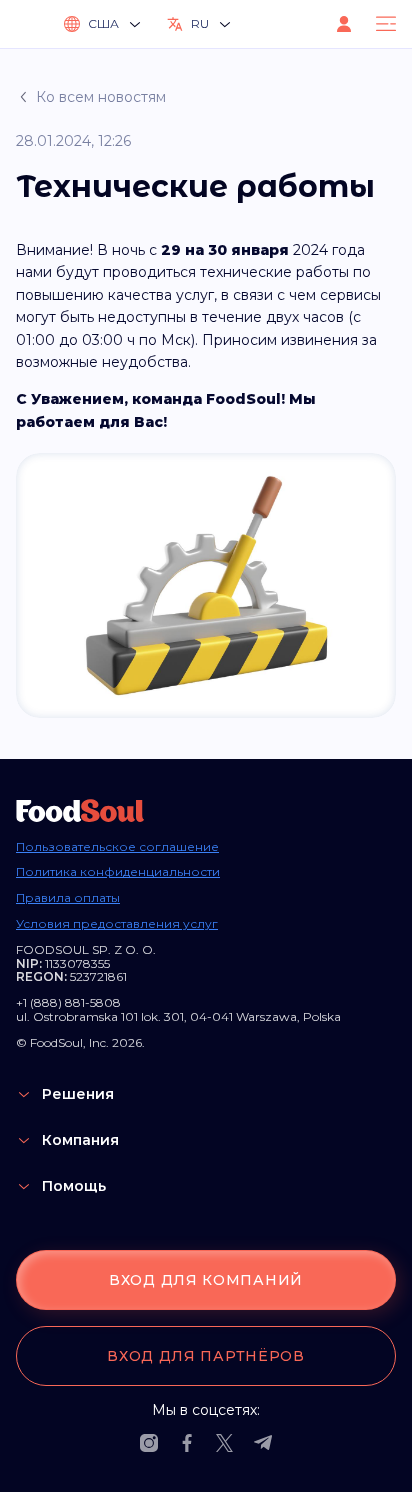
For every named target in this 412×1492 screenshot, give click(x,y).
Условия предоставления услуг (117, 924)
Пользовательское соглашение (117, 847)
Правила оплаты (68, 898)
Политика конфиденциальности (118, 872)
